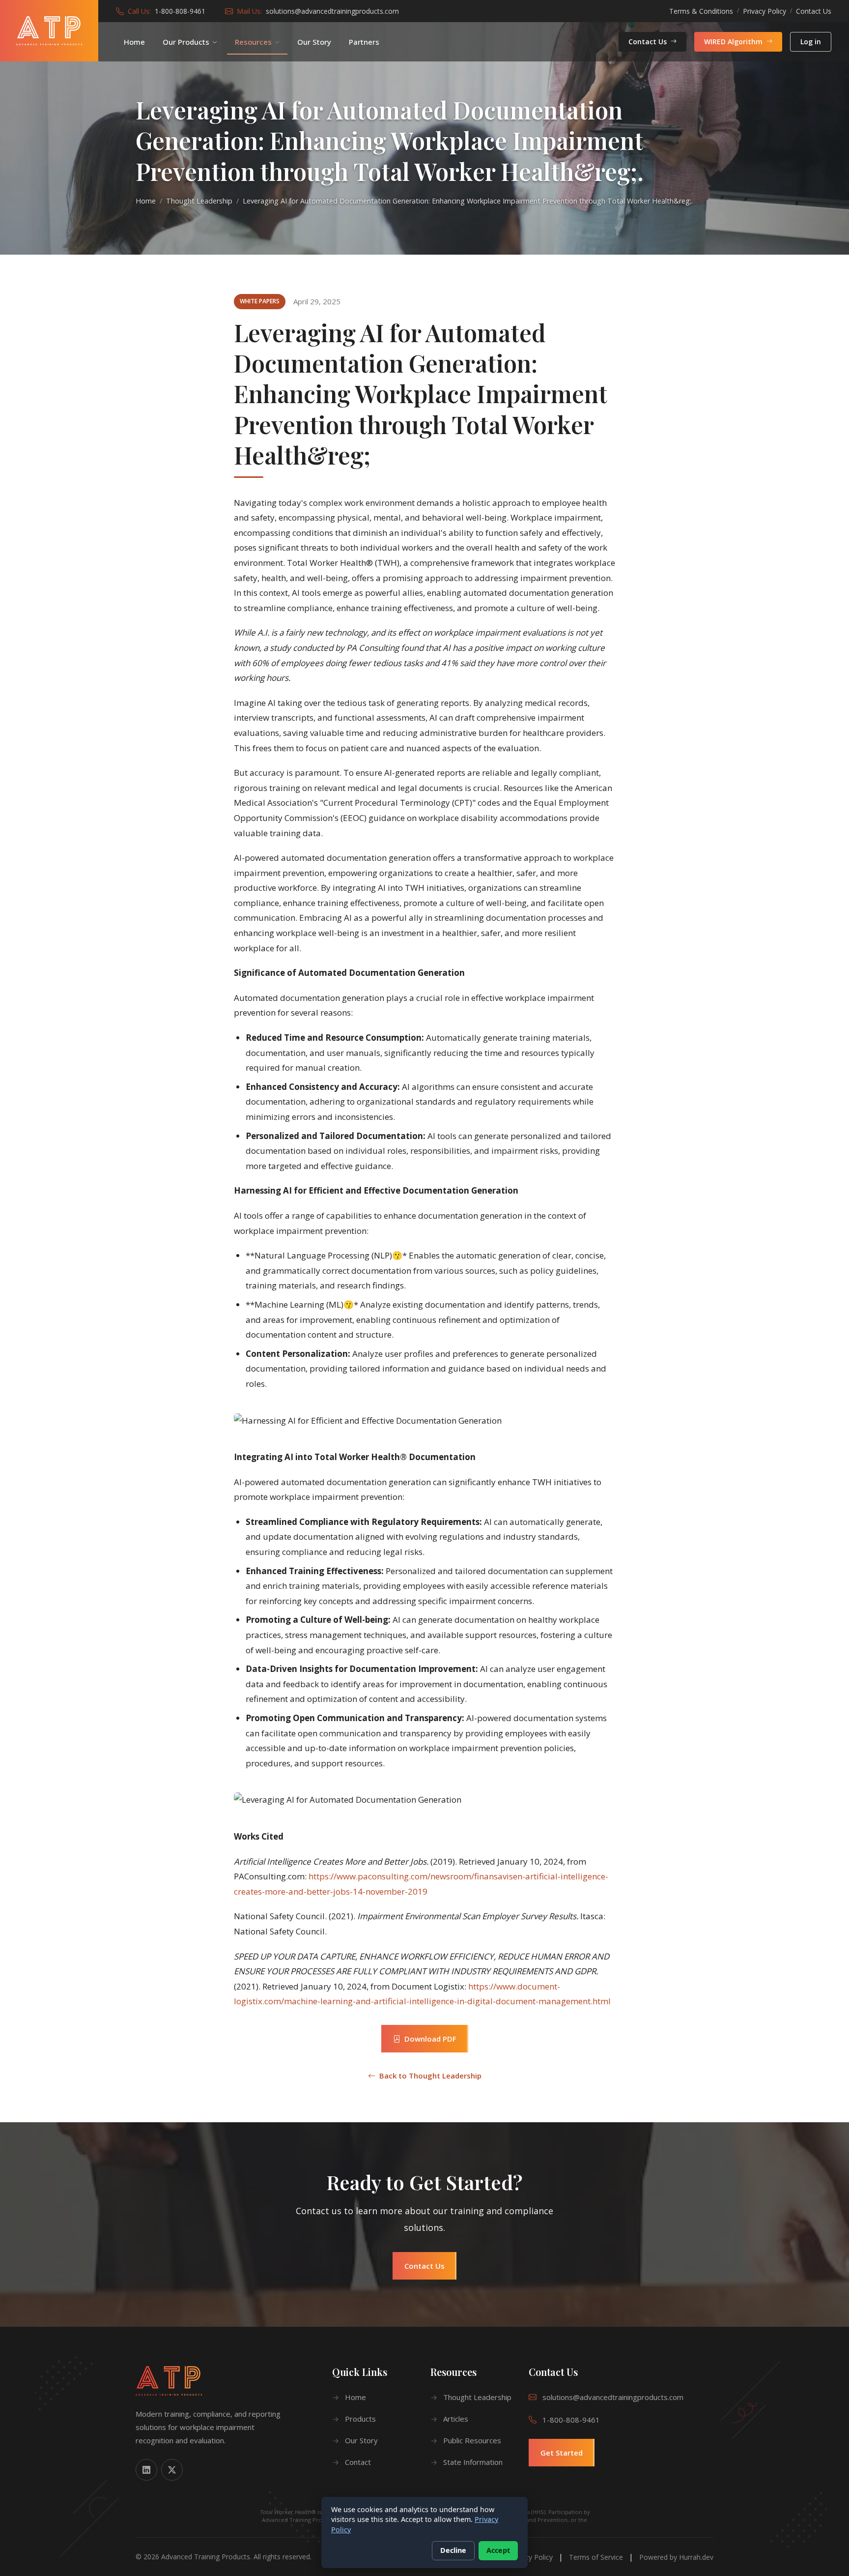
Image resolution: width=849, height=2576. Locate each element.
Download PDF (430, 2039)
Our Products (186, 42)
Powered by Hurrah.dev (676, 2557)
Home (134, 42)
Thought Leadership (199, 201)
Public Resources (472, 2440)
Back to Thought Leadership (430, 2076)
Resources (253, 42)
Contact (358, 2462)
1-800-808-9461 (180, 11)
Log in (811, 42)
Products (360, 2419)
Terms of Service (596, 2557)
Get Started (562, 2453)
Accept (498, 2550)
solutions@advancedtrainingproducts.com (332, 11)
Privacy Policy (764, 11)
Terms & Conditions (701, 11)
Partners (364, 42)
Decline (453, 2550)
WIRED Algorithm (733, 42)
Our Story (314, 42)
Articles (456, 2419)
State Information (473, 2462)
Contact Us (814, 11)
